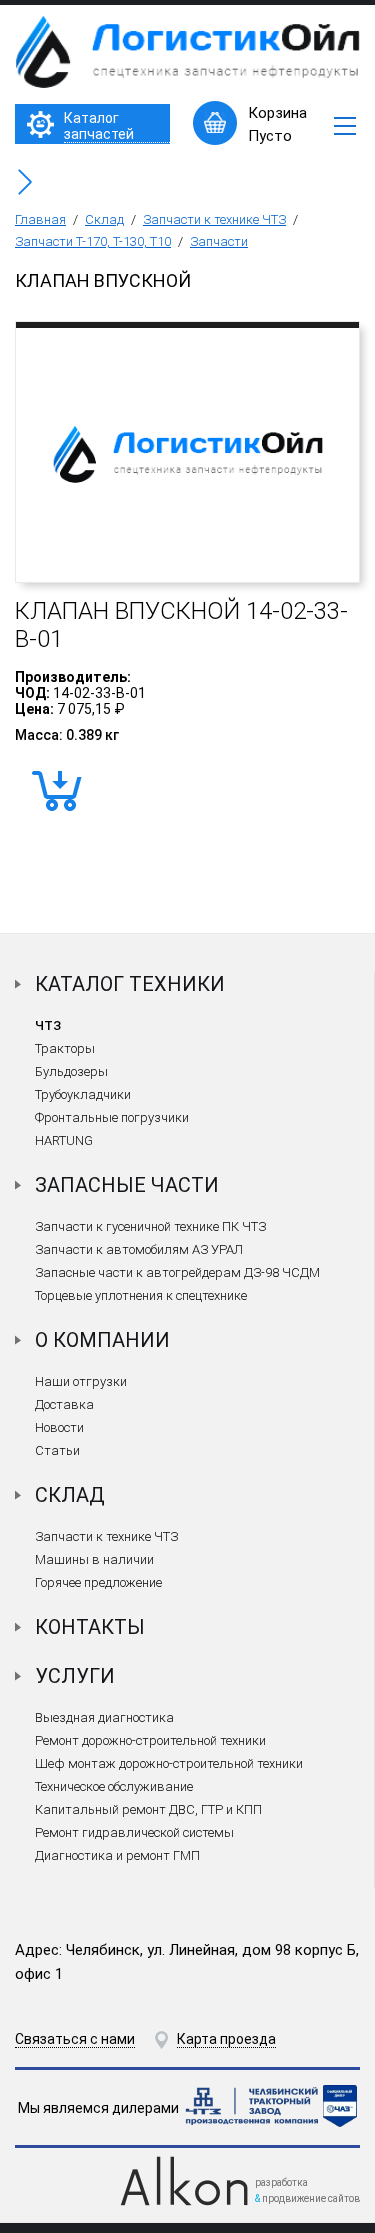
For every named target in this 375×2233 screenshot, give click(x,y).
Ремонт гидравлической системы (134, 1832)
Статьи (57, 1450)
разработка (281, 2182)
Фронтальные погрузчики (112, 1117)
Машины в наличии (94, 1559)
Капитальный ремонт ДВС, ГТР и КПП (148, 1809)
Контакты (90, 1627)
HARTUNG (64, 1140)
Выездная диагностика (104, 1717)
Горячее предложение (98, 1582)
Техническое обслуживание (114, 1786)
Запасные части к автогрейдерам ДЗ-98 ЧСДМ (177, 1272)
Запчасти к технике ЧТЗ (214, 219)
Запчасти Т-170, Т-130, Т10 (93, 241)
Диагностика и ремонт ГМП (117, 1855)
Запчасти (219, 241)
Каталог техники (130, 984)
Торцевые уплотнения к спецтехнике (141, 1295)
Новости (59, 1427)
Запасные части (127, 1185)
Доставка (64, 1404)
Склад (104, 219)
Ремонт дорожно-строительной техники (150, 1740)
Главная (40, 219)
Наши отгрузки (81, 1381)
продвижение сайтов (311, 2198)
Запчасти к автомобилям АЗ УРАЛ (139, 1249)
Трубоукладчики (83, 1094)
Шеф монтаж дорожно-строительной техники (169, 1763)
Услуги (75, 1676)
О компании (102, 1340)
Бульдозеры (71, 1071)
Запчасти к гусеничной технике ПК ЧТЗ (150, 1226)
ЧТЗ (48, 1025)
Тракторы (65, 1048)
